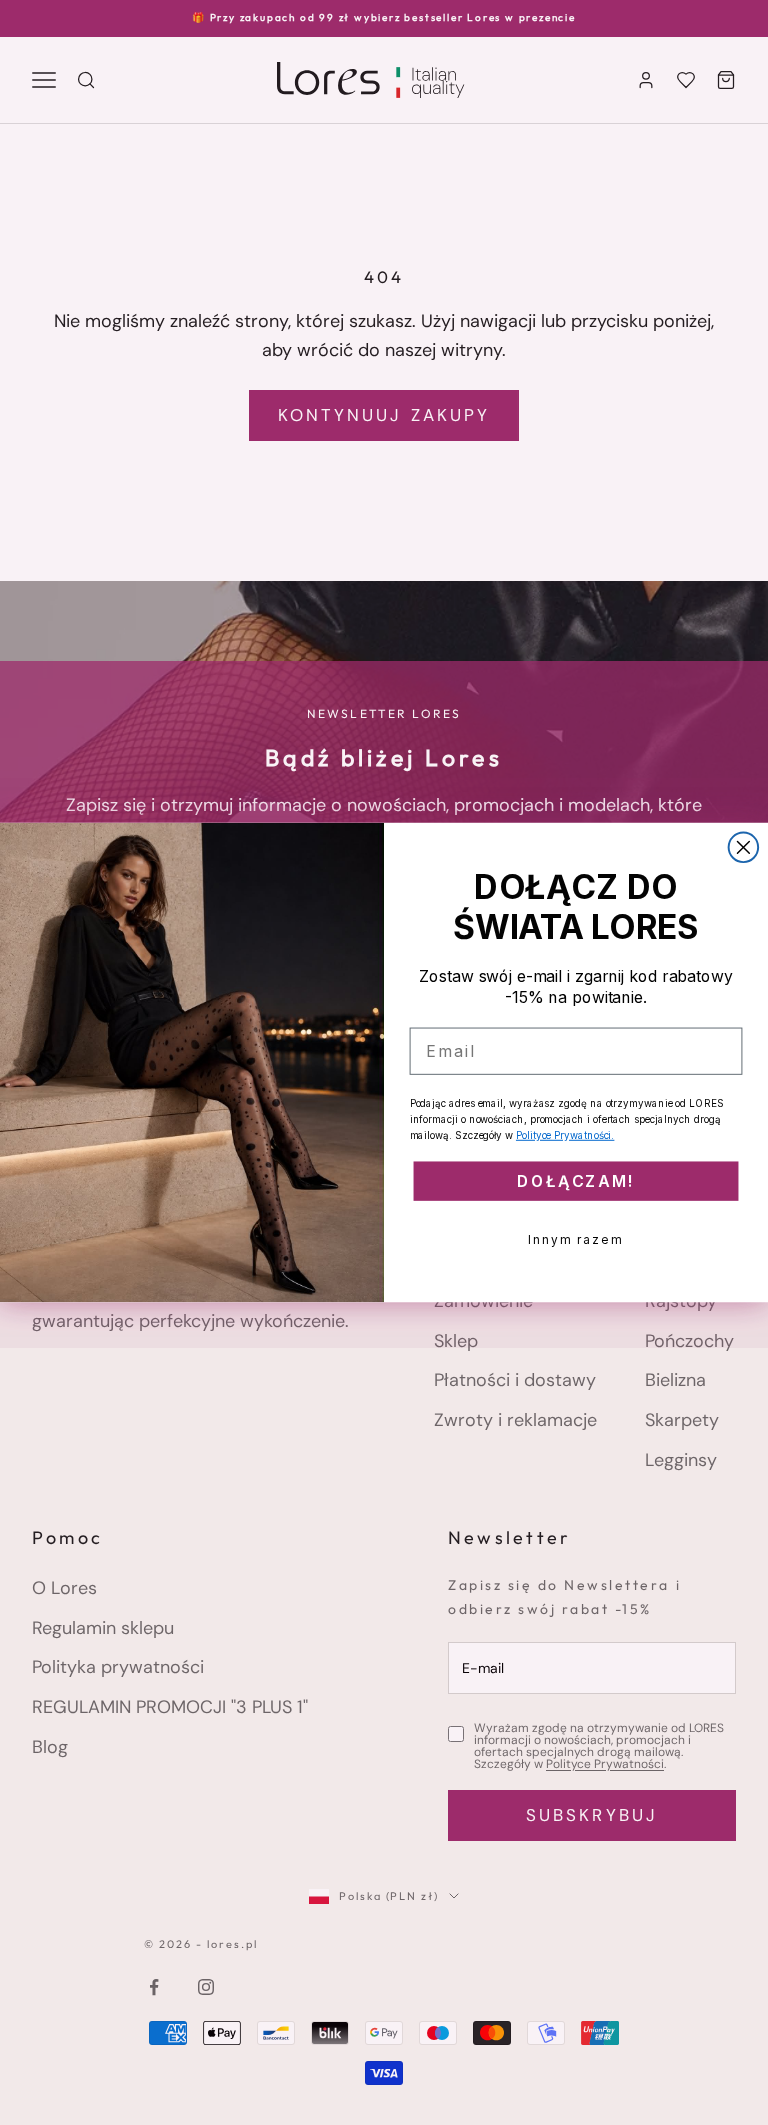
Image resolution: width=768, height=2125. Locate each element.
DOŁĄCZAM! (575, 1181)
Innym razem (576, 1239)
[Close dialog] (744, 847)
